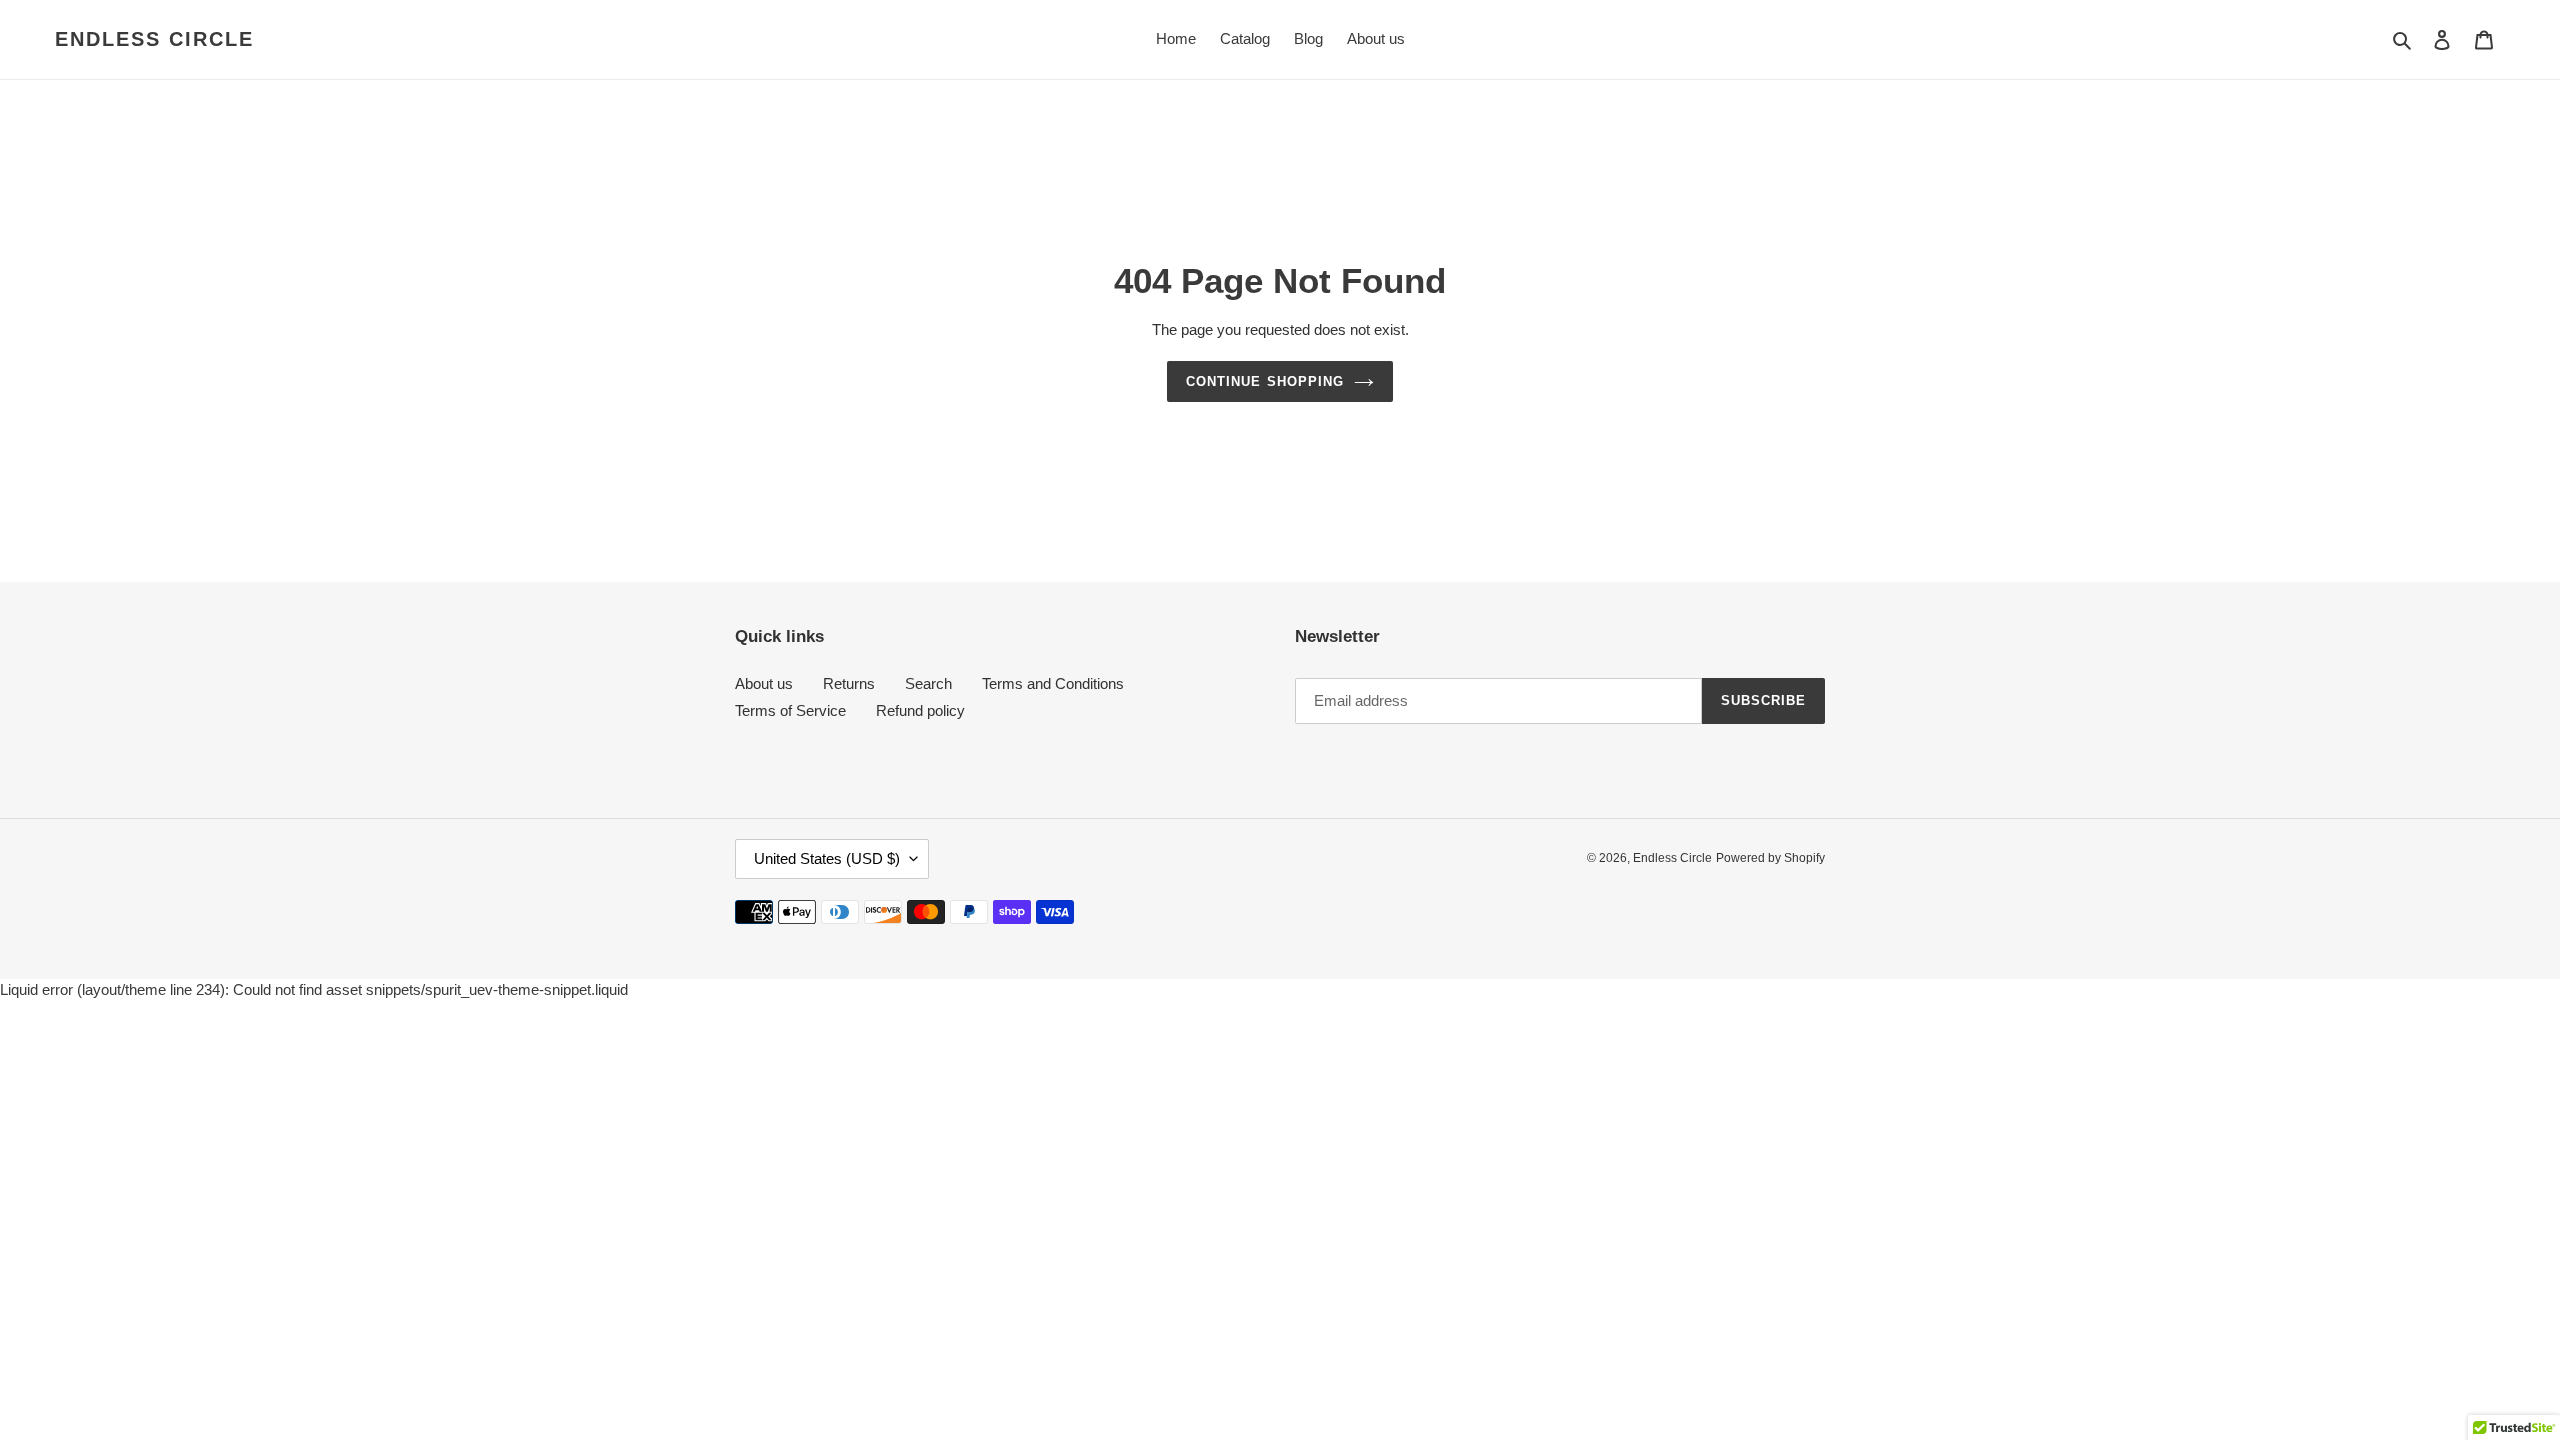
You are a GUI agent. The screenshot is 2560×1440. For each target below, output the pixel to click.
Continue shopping (1265, 381)
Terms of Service (790, 710)
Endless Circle (154, 39)
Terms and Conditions (1053, 683)
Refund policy (920, 710)
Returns (849, 683)
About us (764, 683)
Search (928, 683)
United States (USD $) (827, 858)
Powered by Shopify (1770, 858)
